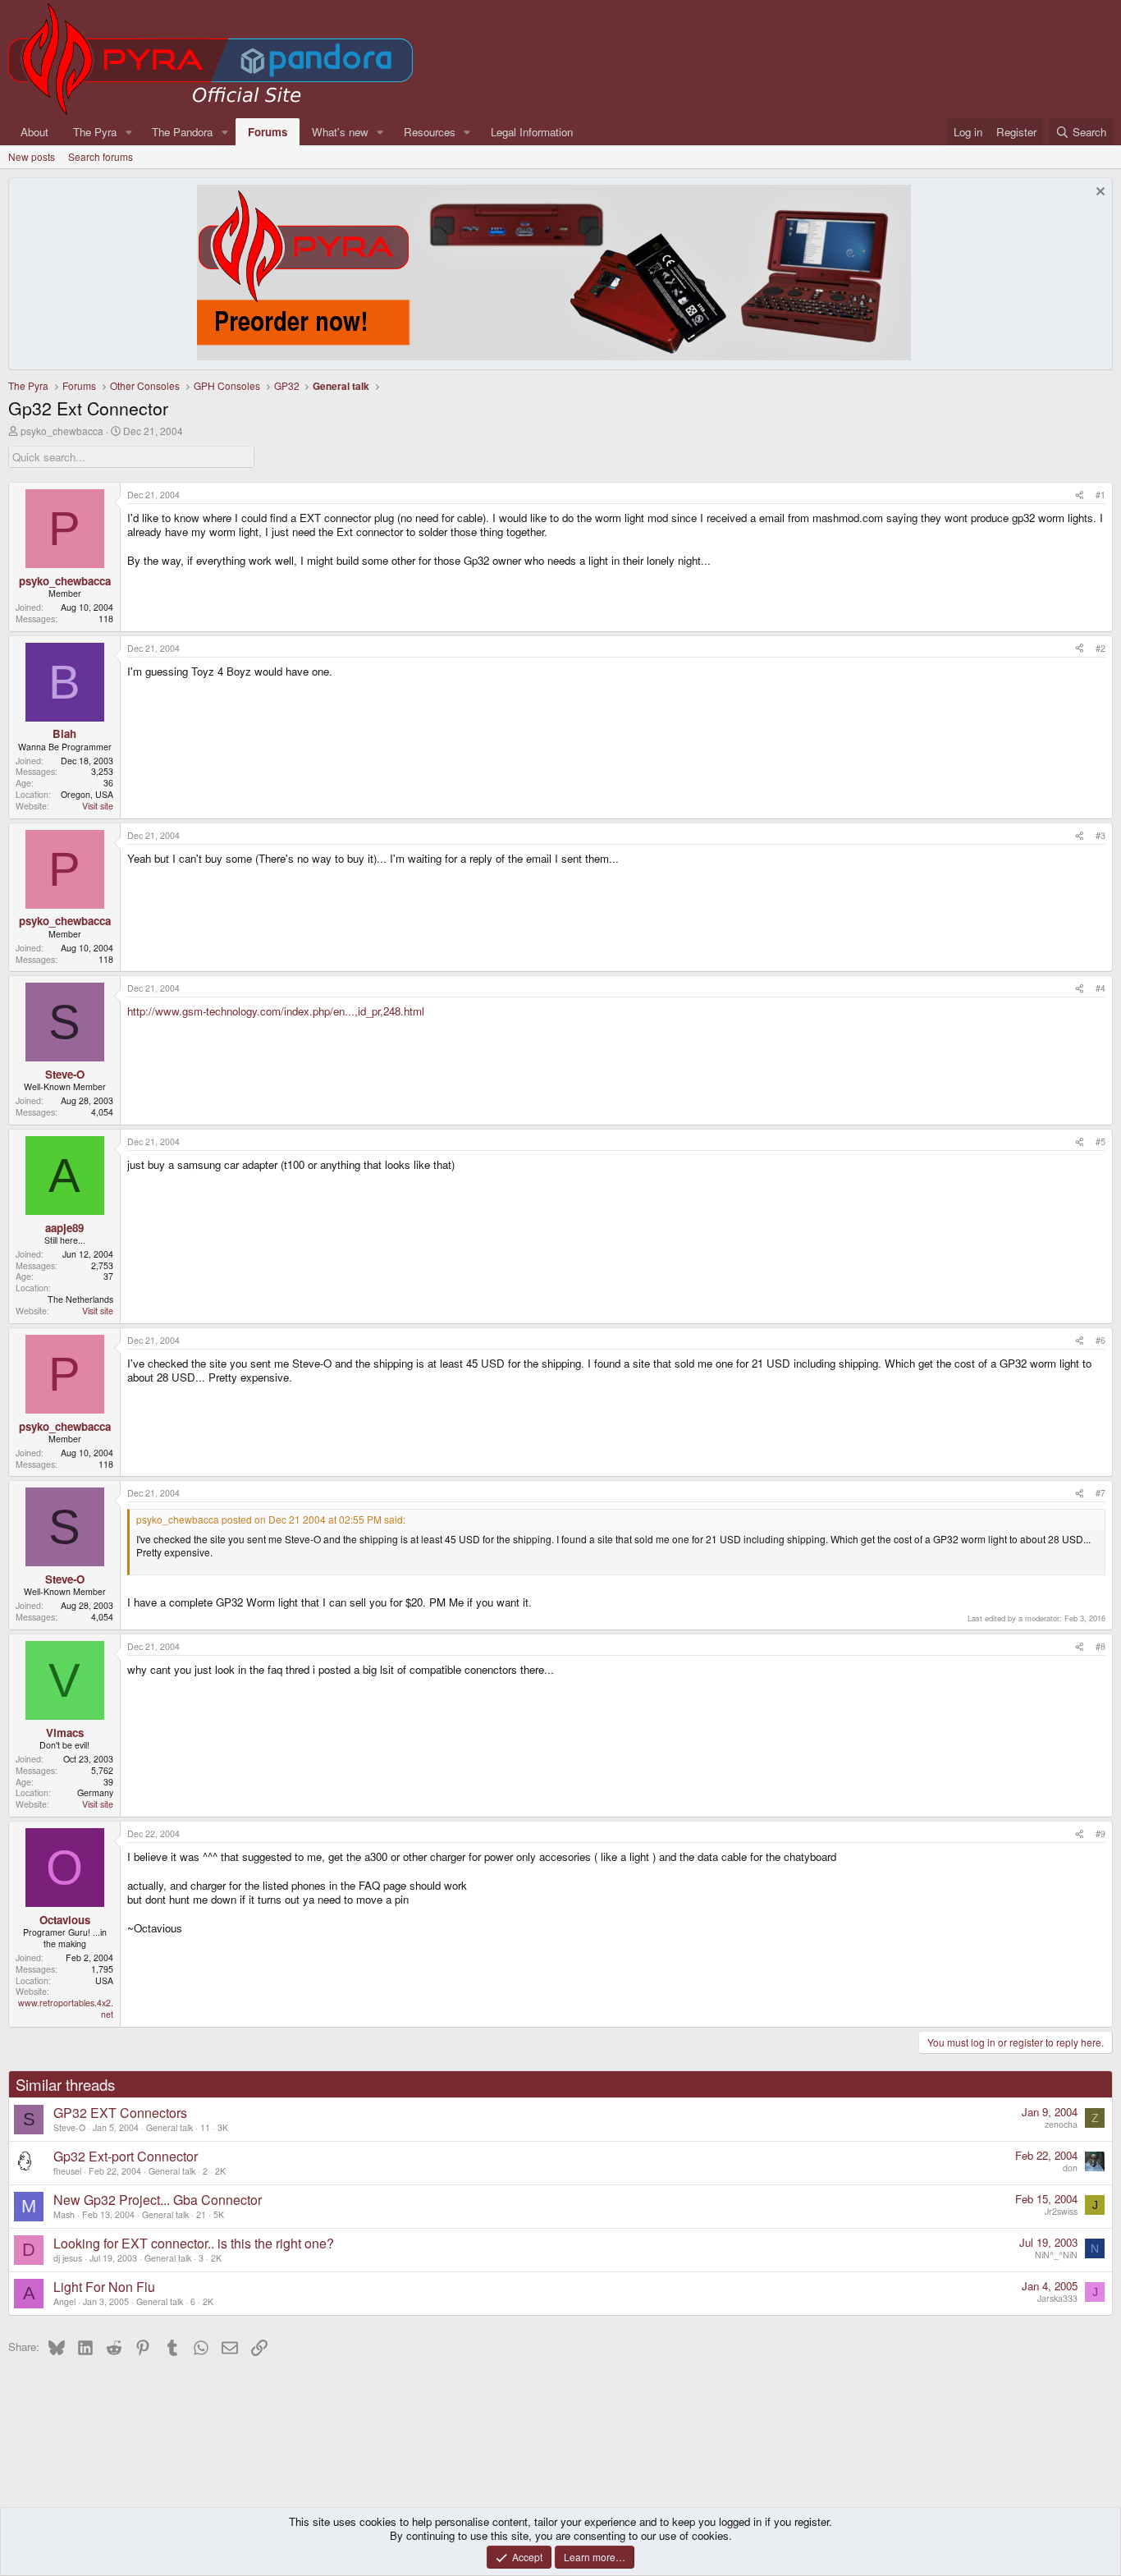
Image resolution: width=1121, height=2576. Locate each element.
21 (201, 2214)
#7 (1100, 1493)
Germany (95, 1792)
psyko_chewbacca (62, 431)
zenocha (1061, 2124)
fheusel (67, 2171)
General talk (169, 2127)
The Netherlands (80, 1299)
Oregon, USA (87, 794)
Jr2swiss (1061, 2211)
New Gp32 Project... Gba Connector (158, 2200)
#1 (1100, 495)
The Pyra (95, 132)
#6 (1100, 1340)
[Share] (1080, 495)
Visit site (98, 806)
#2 (1100, 648)
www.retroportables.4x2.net (66, 2008)
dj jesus (68, 2258)
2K (220, 2171)
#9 (1100, 1833)
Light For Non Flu (104, 2287)
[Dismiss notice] (1098, 193)
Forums (268, 132)
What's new (340, 132)
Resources (430, 132)
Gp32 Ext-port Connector (126, 2156)
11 (205, 2127)
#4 (1100, 988)
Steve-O (69, 2127)
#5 (1100, 1141)
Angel (64, 2301)
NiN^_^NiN (1056, 2255)
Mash (64, 2214)
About (34, 132)
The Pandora (182, 132)
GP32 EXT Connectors (120, 2113)
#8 (1100, 1646)
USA (104, 1980)
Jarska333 (1057, 2298)
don (1070, 2168)
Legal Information (532, 132)
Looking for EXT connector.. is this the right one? (194, 2243)
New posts (32, 156)
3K (223, 2127)
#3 (1100, 835)
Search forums (101, 156)
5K (219, 2214)
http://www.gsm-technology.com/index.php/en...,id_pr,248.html (276, 1011)
